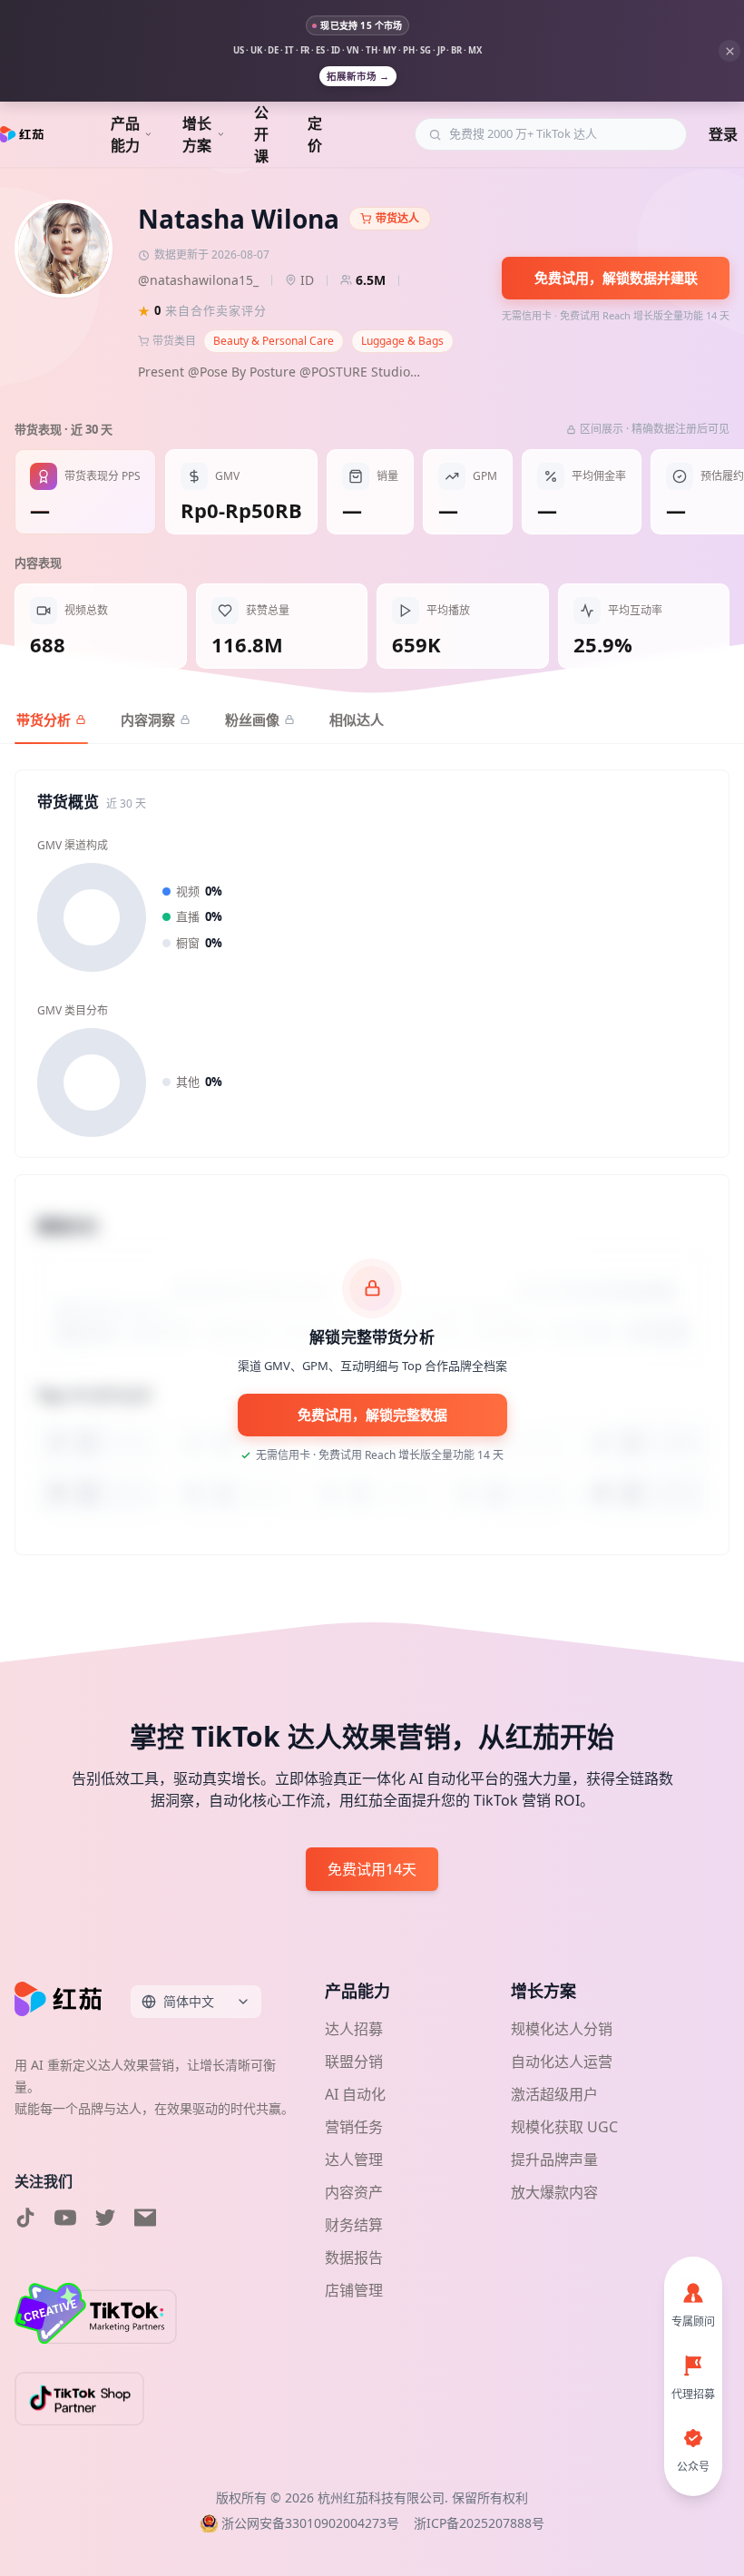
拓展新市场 (358, 76)
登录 (723, 134)
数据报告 (354, 2258)
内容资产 (354, 2192)
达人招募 (354, 2029)
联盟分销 (354, 2062)
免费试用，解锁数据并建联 (616, 278)
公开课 (261, 134)
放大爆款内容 (554, 2192)
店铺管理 (354, 2290)
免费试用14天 (372, 1869)
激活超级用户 (554, 2094)
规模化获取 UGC (564, 2127)
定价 (315, 134)
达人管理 (354, 2160)
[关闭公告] (729, 51)
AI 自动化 (355, 2094)
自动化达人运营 (562, 2062)
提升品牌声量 (554, 2160)
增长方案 (197, 134)
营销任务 (354, 2127)
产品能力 (125, 134)
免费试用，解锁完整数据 (372, 1415)
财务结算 (354, 2225)
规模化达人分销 (562, 2029)
